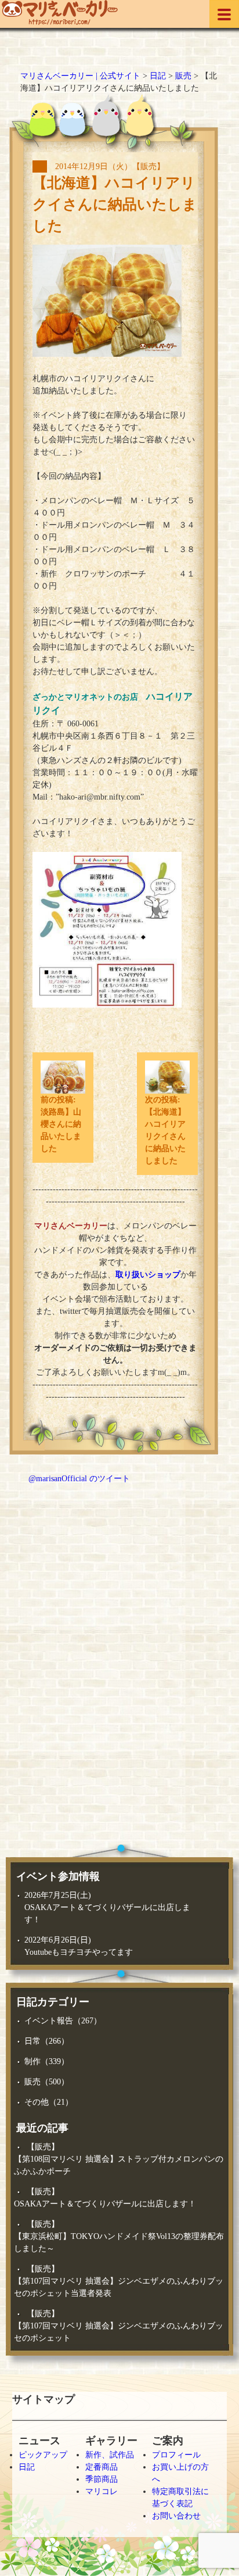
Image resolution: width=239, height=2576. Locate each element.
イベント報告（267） (63, 2021)
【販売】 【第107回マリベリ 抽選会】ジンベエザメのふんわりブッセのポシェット (119, 2326)
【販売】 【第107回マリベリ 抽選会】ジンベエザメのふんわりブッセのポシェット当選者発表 (119, 2281)
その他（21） (49, 2102)
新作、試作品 (110, 2455)
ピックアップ (43, 2455)
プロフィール (176, 2455)
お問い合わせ (176, 2516)
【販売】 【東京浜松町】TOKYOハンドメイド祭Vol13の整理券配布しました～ (119, 2236)
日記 (27, 2467)
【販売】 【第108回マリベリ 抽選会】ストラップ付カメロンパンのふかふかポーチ (119, 2159)
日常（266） (47, 2041)
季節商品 (102, 2479)
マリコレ (102, 2491)
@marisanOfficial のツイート (79, 1479)
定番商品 (102, 2467)
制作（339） (47, 2061)
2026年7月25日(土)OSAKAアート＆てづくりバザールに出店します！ (107, 1907)
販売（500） (47, 2082)
